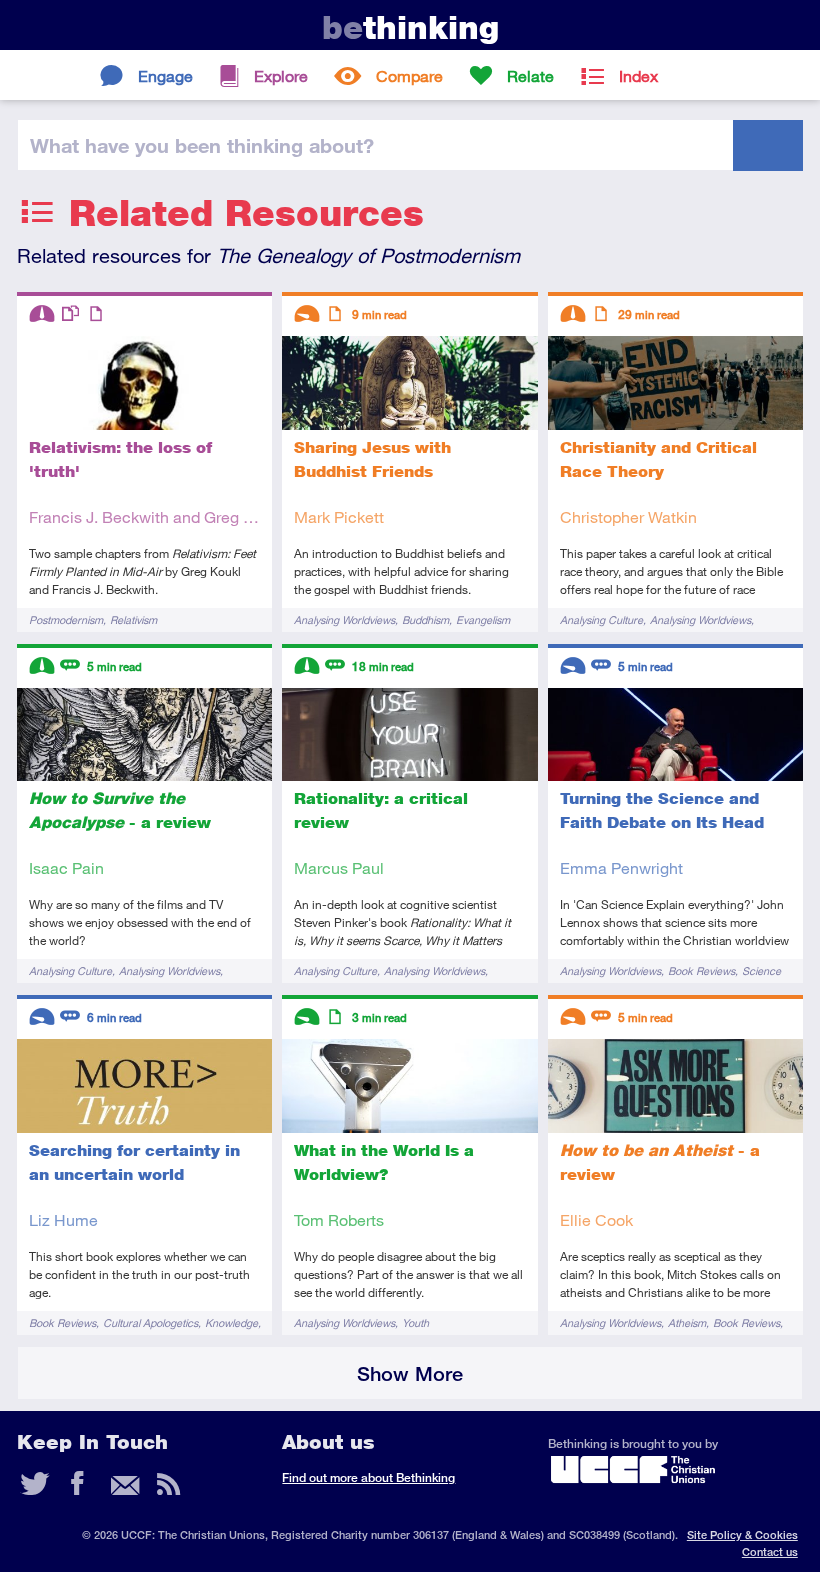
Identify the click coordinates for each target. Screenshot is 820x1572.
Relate (530, 75)
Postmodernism (66, 619)
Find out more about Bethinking (368, 1477)
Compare (409, 75)
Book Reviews (701, 970)
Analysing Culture (601, 619)
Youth (415, 1322)
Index (638, 75)
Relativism (133, 619)
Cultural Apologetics (150, 1322)
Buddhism (425, 619)
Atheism (687, 1322)
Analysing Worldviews (344, 619)
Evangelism (483, 619)
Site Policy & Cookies (742, 1534)
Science (761, 970)
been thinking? (202, 145)
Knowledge (231, 1322)
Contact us (770, 1551)
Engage (165, 75)
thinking (410, 27)
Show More (410, 1373)
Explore (281, 75)
